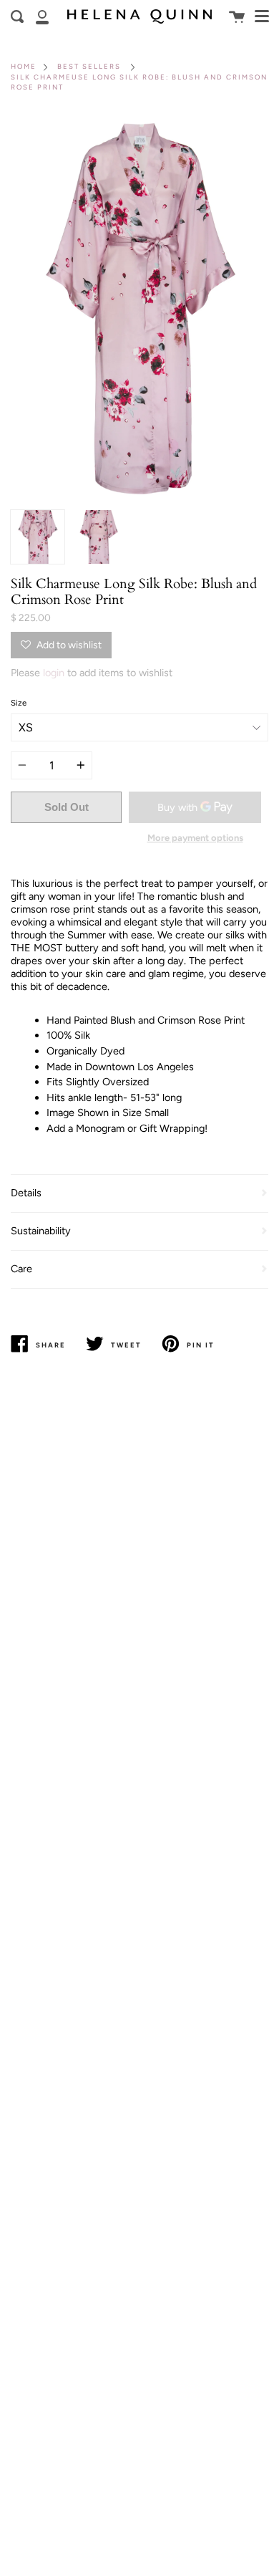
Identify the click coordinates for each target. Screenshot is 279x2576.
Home (24, 66)
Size (19, 703)
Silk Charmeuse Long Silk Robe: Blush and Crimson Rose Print (139, 82)
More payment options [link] (195, 838)
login (54, 673)
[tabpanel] (139, 309)
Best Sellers (89, 66)
